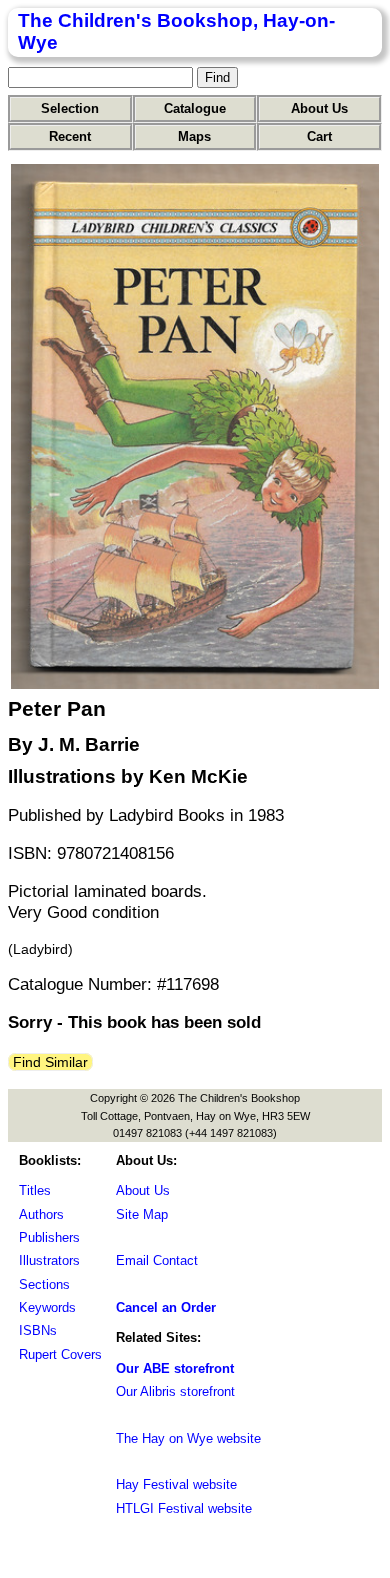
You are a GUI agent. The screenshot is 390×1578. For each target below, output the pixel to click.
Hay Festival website (176, 1484)
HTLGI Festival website (184, 1508)
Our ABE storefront (175, 1368)
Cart (319, 136)
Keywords (47, 1307)
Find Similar (50, 1062)
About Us (319, 108)
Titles (35, 1190)
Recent (70, 136)
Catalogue (195, 108)
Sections (44, 1284)
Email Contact (157, 1260)
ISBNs (38, 1330)
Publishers (49, 1237)
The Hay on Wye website (188, 1438)
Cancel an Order (166, 1307)
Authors (41, 1214)
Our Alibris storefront (175, 1391)
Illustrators (49, 1260)
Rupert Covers (60, 1354)
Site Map (142, 1214)
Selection (70, 108)
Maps (194, 136)
